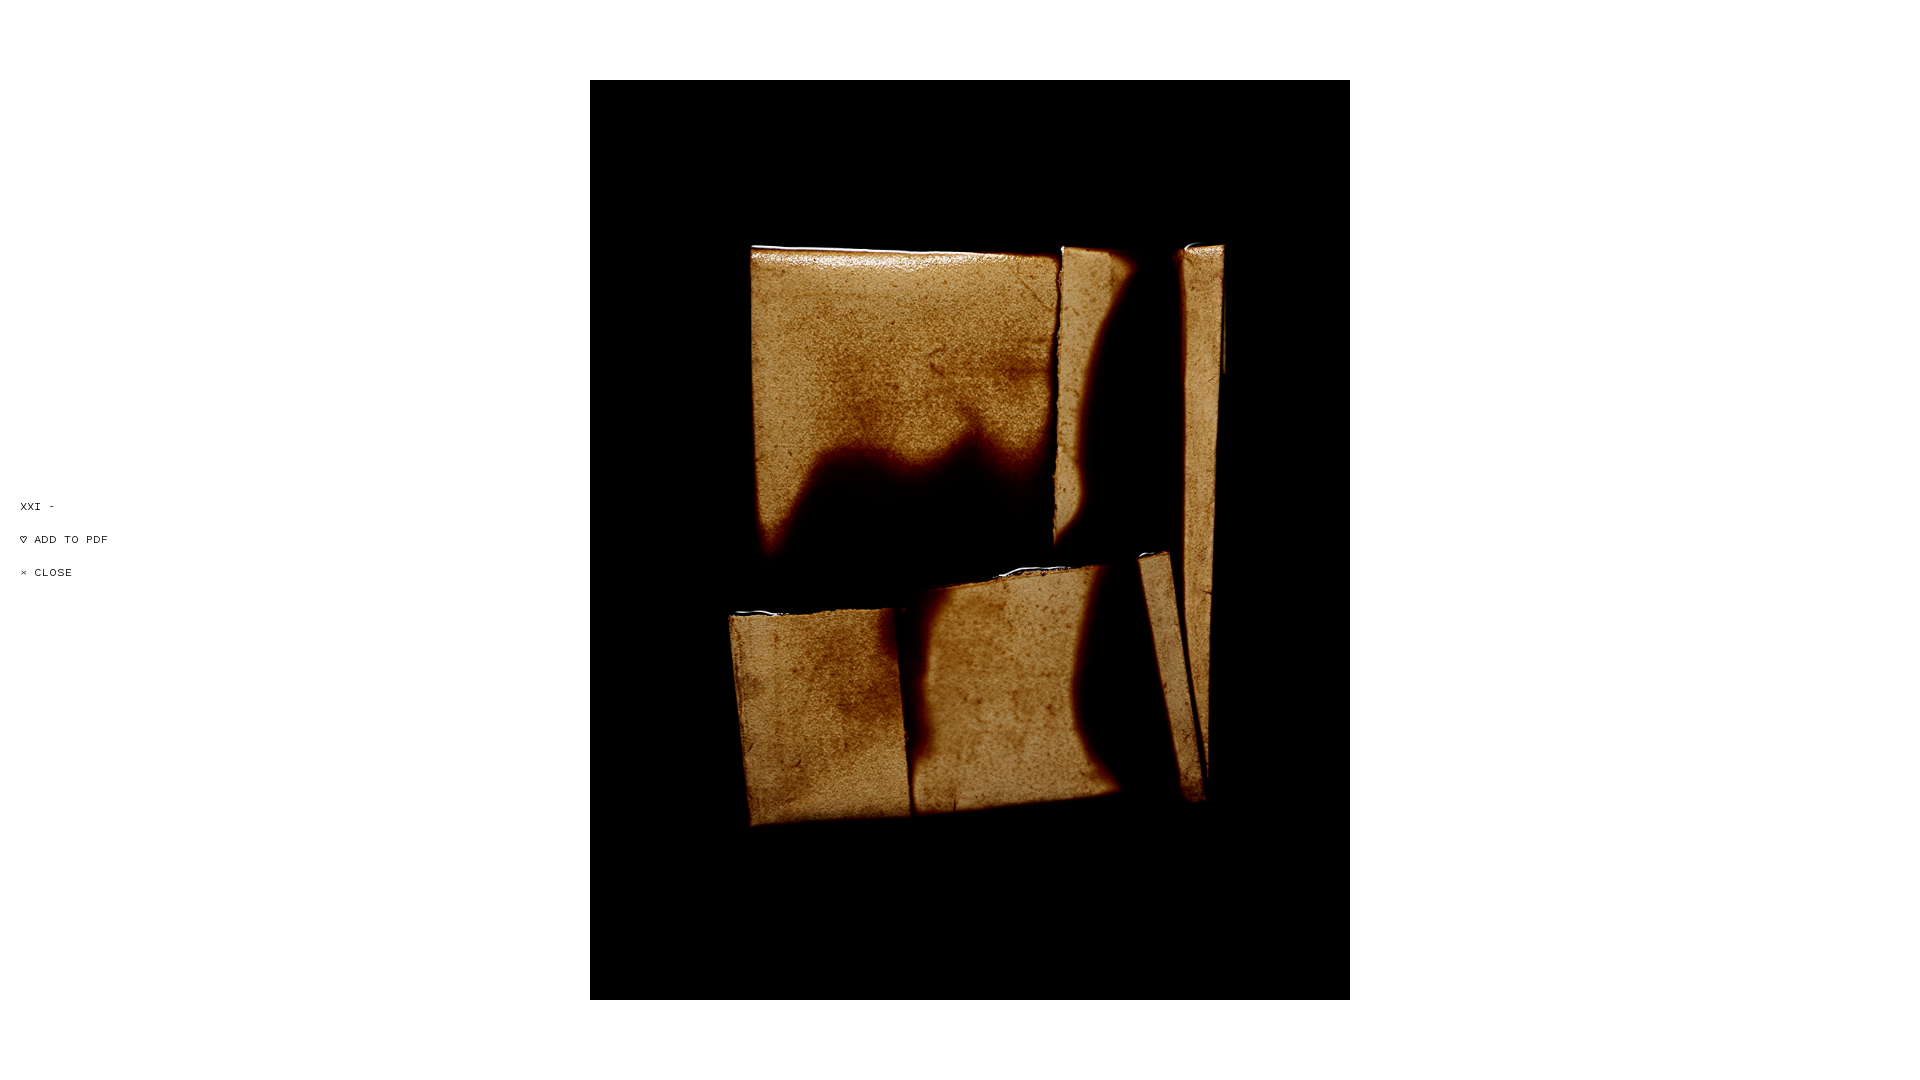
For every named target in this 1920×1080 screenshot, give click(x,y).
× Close (46, 572)
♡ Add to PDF (64, 539)
